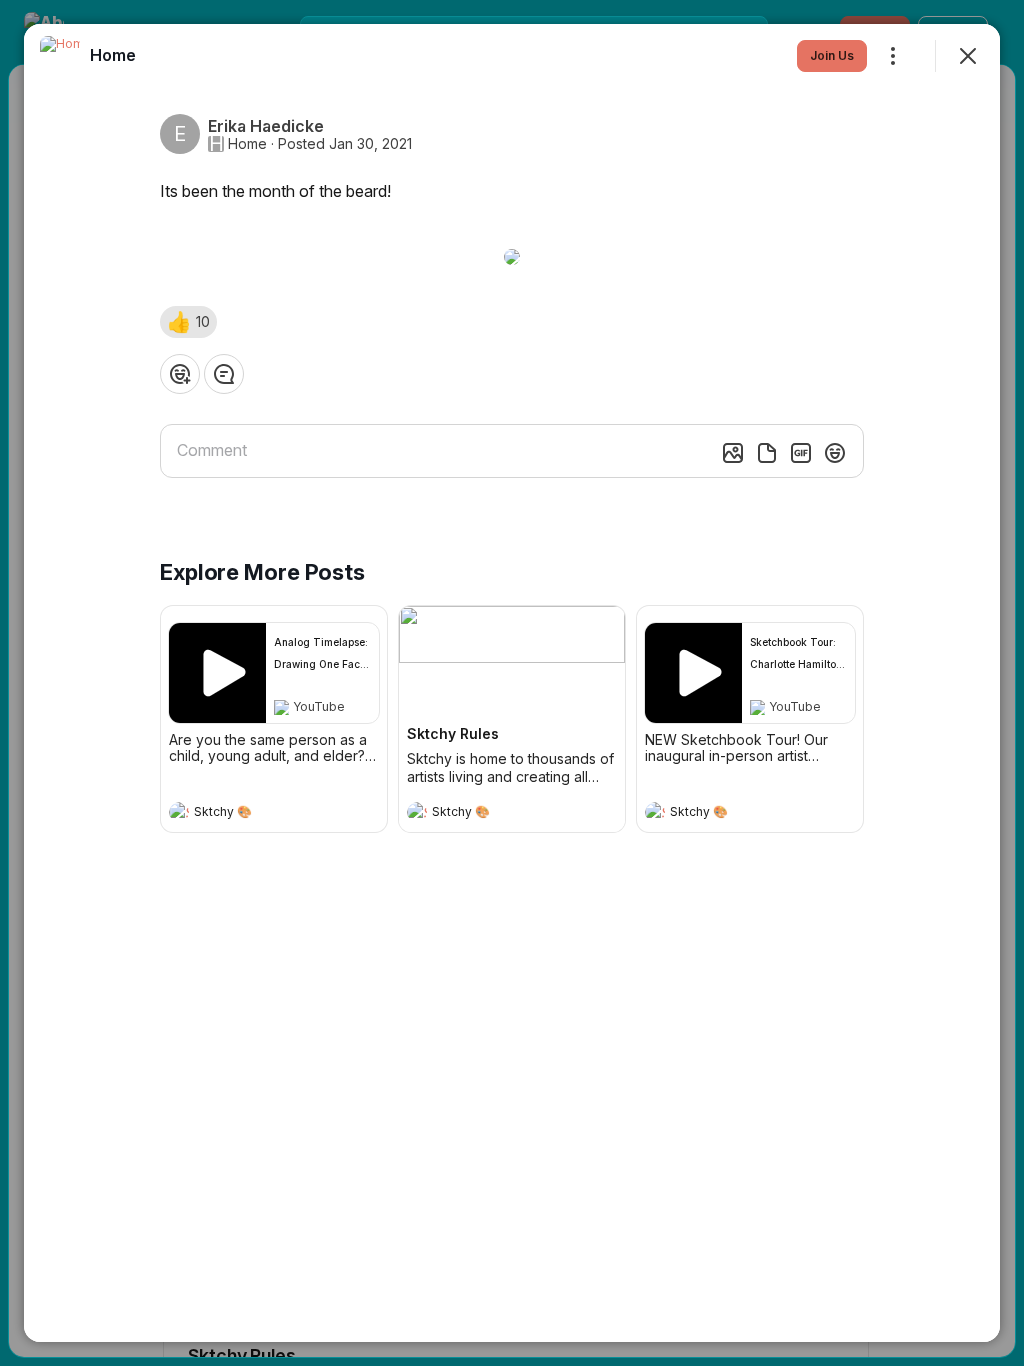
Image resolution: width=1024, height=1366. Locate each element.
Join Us (832, 55)
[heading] (254, 814)
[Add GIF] (801, 453)
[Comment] (224, 374)
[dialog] (512, 683)
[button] (188, 322)
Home (247, 144)
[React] (180, 374)
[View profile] (179, 812)
